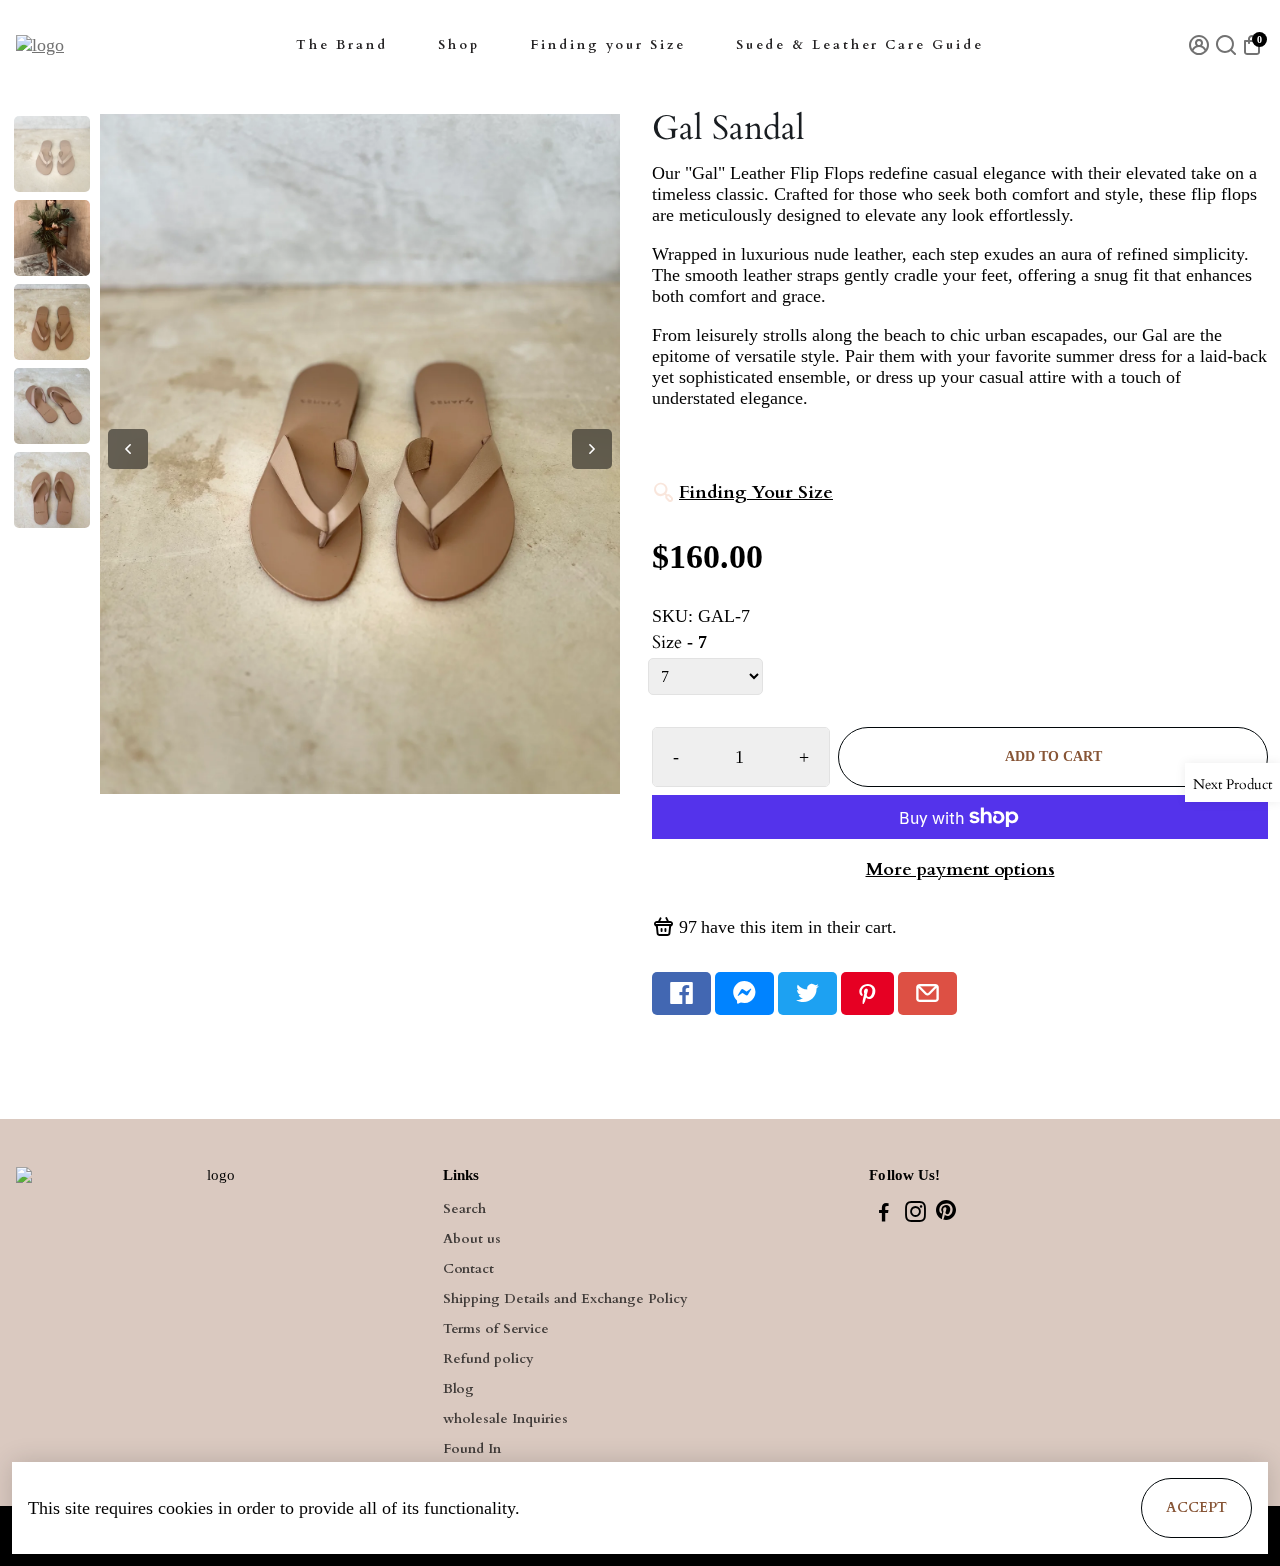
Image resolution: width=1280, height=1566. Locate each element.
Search (464, 1209)
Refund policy (488, 1359)
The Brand (342, 45)
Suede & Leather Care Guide (860, 45)
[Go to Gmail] (927, 993)
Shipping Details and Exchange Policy (565, 1299)
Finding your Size (608, 45)
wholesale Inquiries (505, 1419)
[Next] (592, 449)
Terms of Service (496, 1329)
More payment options (960, 869)
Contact (468, 1269)
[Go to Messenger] (744, 993)
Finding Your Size (756, 492)
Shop (459, 45)
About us (472, 1239)
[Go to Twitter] (807, 993)
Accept (1196, 1507)
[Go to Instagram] (915, 1215)
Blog (458, 1389)
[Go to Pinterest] (867, 993)
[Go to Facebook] (681, 993)
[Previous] (128, 449)
